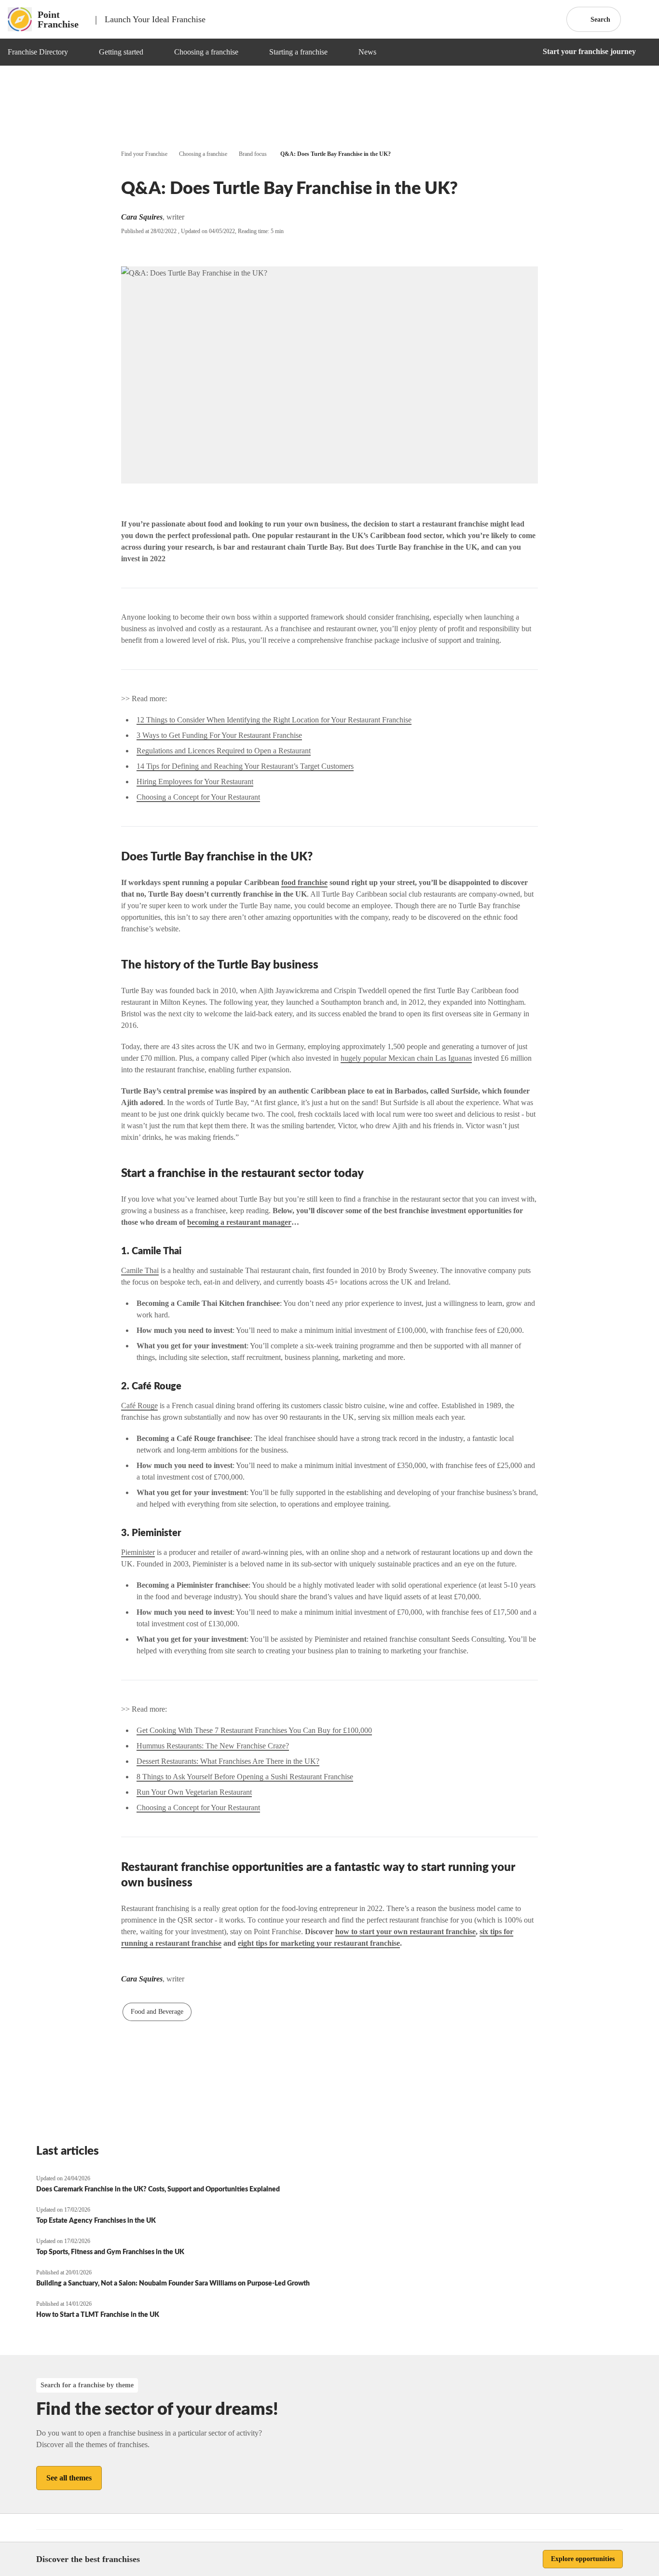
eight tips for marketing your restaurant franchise (319, 1943)
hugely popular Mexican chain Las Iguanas (406, 1058)
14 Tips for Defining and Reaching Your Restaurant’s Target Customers (245, 766)
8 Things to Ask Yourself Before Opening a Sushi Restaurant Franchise (245, 1777)
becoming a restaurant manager (239, 1222)
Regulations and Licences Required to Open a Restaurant (224, 751)
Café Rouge (139, 1406)
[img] (80, 52)
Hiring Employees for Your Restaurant (195, 782)
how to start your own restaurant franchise (405, 1932)
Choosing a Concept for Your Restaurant (198, 797)
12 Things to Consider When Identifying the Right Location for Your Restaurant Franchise (274, 720)
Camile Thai (140, 1270)
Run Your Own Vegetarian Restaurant (194, 1792)
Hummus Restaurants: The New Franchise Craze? (213, 1746)
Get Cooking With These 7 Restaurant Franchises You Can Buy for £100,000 (254, 1730)
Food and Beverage (157, 2012)
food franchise (304, 882)
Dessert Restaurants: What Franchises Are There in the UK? (228, 1761)
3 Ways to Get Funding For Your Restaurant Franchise (219, 735)
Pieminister (138, 1552)
